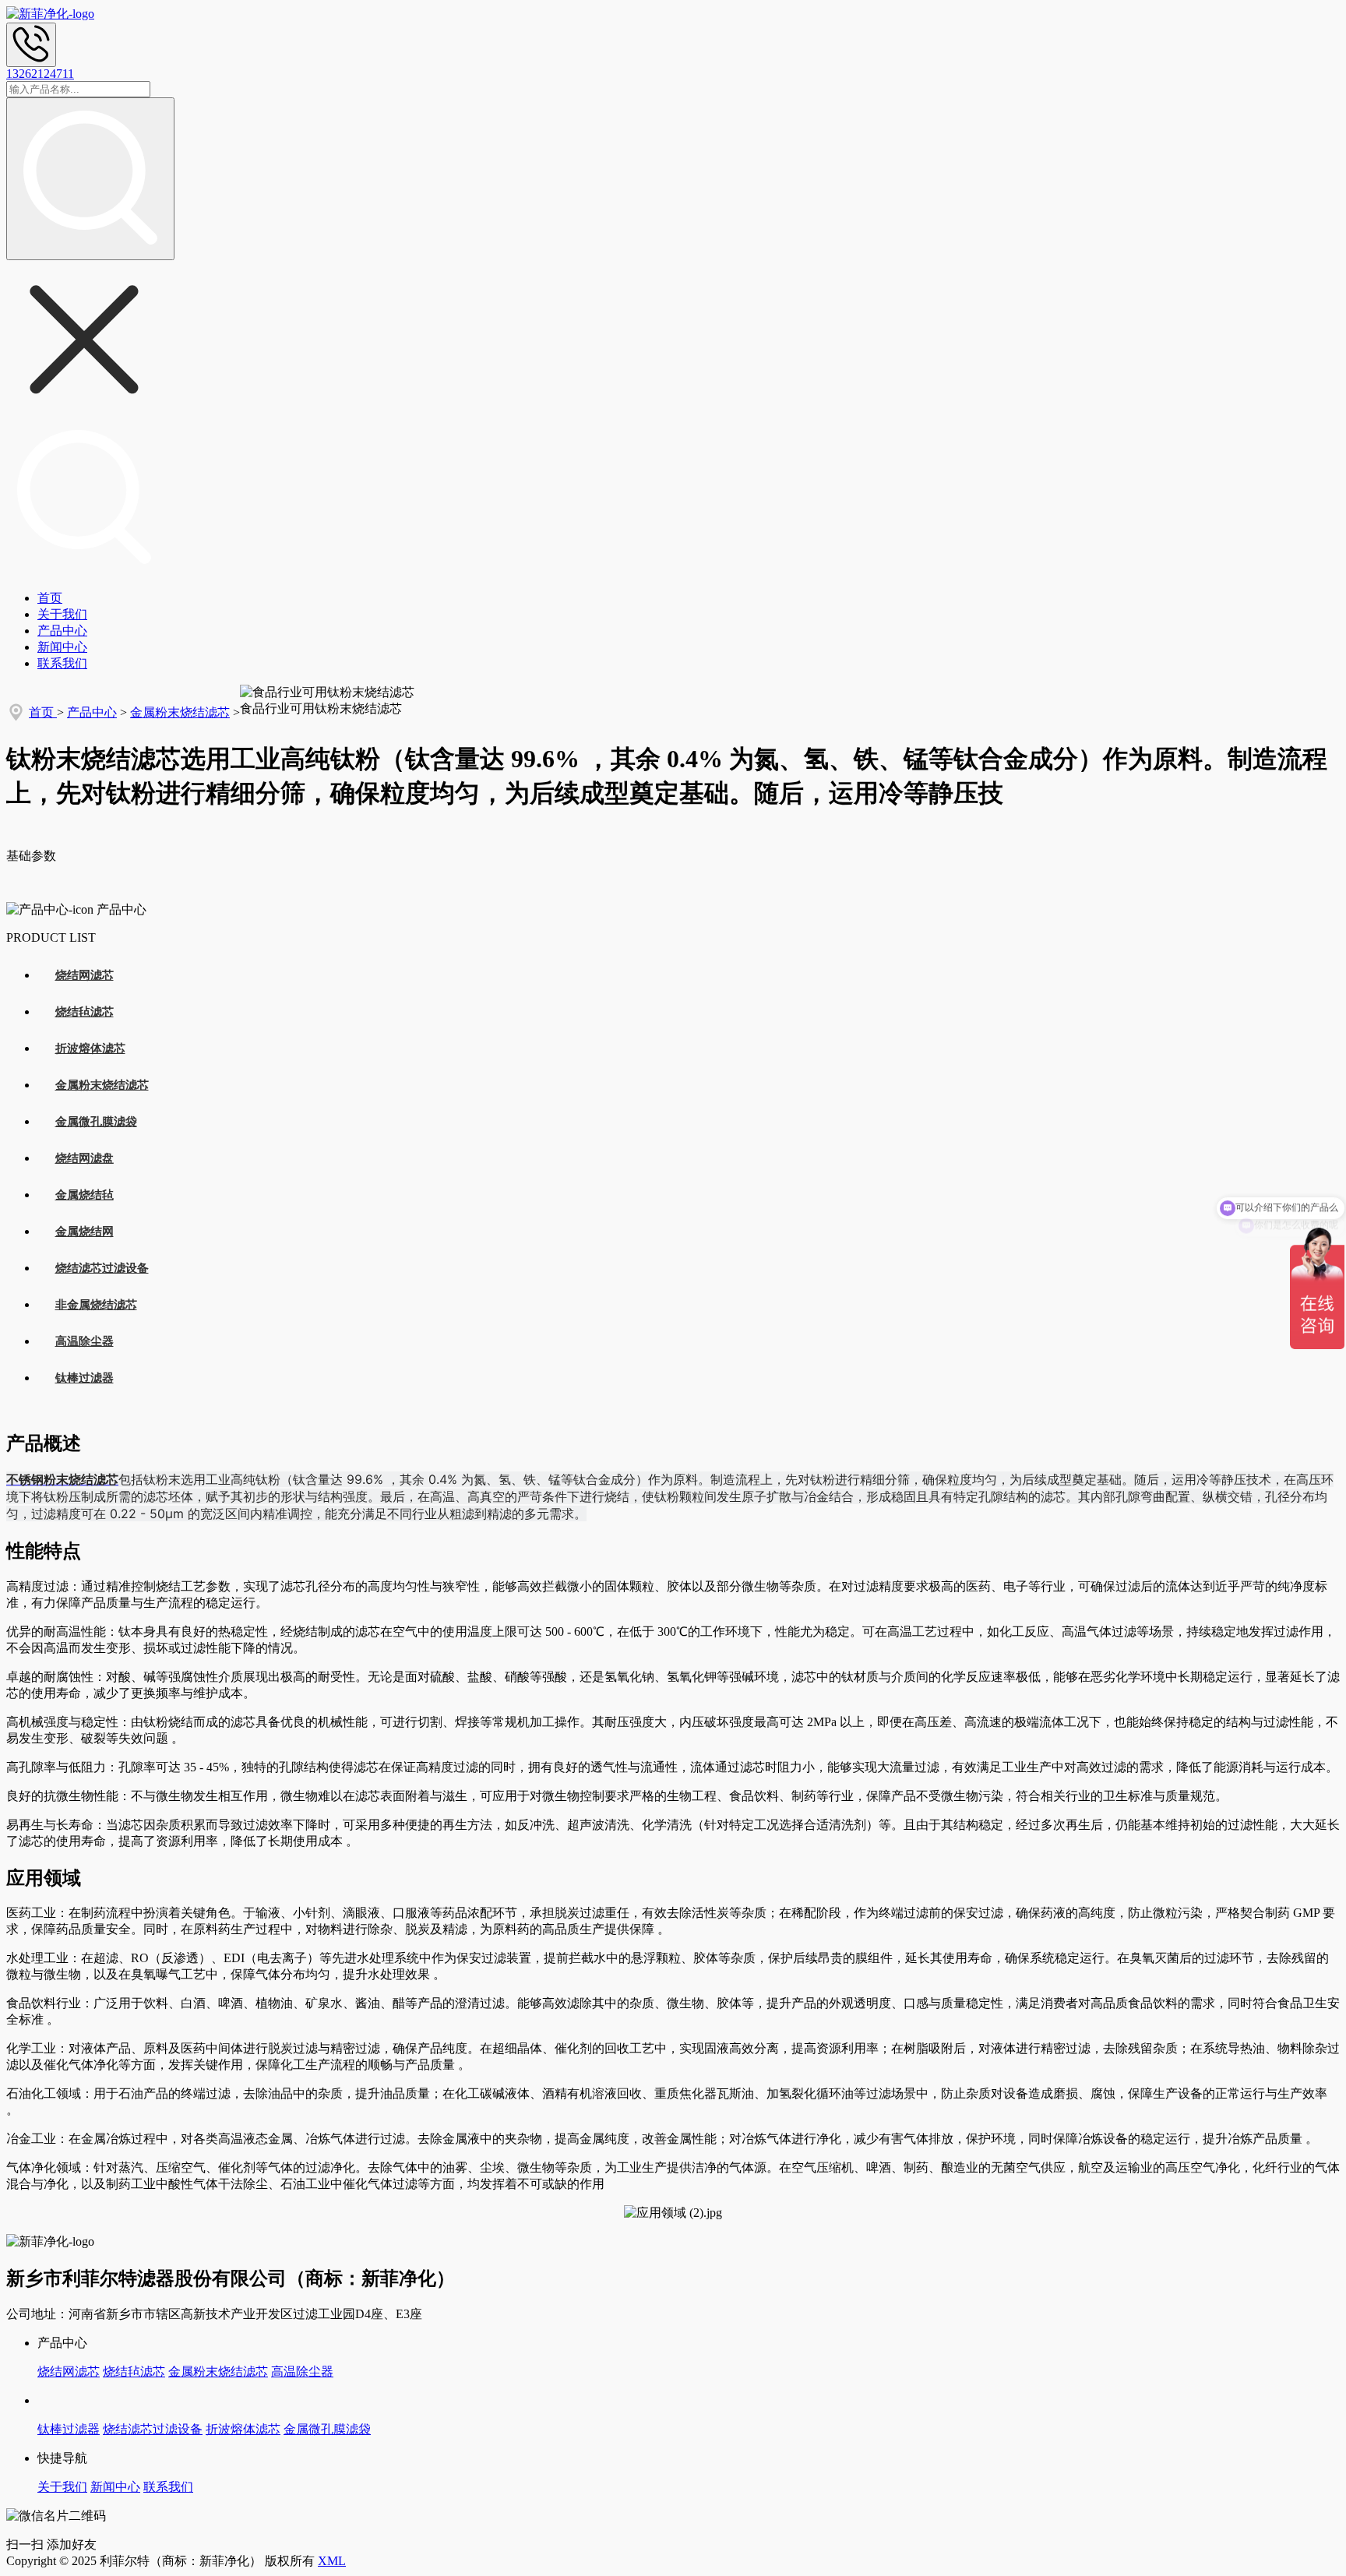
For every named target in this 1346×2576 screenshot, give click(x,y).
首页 (50, 598)
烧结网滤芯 (85, 975)
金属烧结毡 (85, 1195)
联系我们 (62, 663)
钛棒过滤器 (85, 1378)
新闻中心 (62, 647)
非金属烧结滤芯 (96, 1305)
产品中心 (62, 631)
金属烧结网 (85, 1232)
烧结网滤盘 (85, 1158)
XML (332, 2561)
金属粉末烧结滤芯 (180, 712)
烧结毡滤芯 (85, 1012)
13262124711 (40, 74)
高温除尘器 (85, 1341)
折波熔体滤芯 (90, 1048)
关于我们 (62, 614)
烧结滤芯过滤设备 (102, 1268)
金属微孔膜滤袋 (96, 1122)
